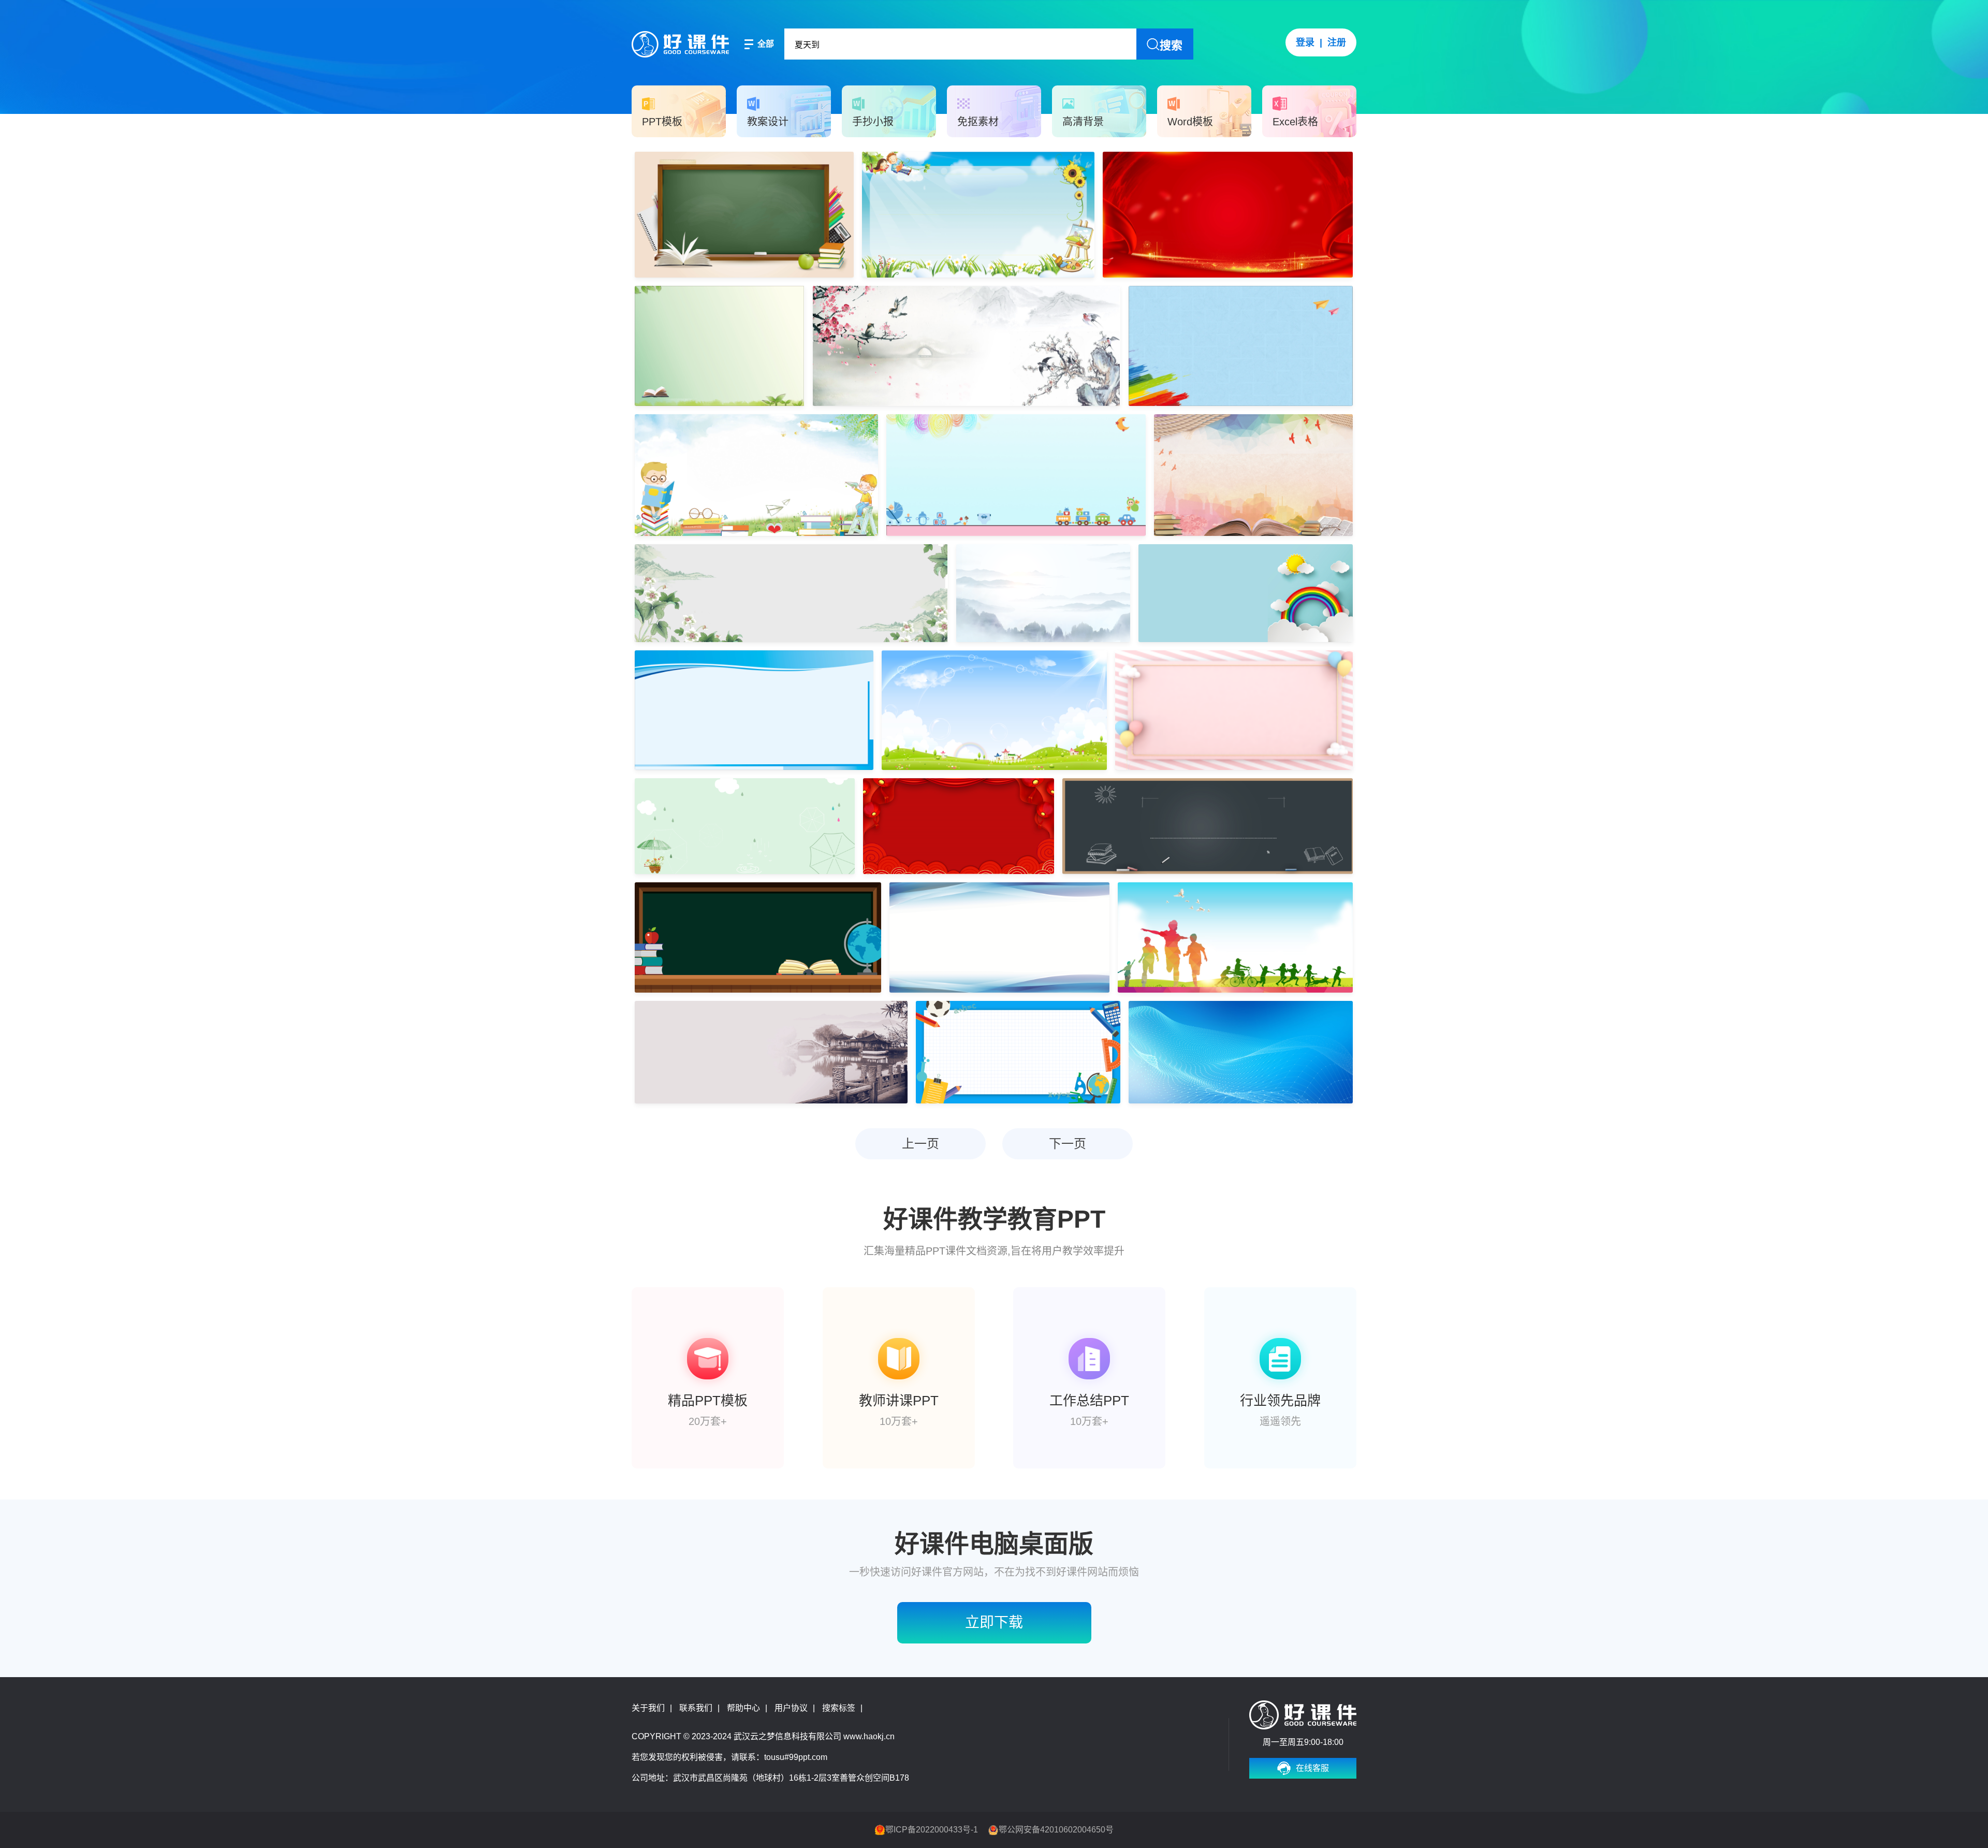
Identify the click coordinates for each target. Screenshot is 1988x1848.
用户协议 (791, 1708)
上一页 (920, 1144)
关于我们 (648, 1708)
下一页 (1068, 1144)
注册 (1337, 42)
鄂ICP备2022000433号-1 (932, 1830)
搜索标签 (839, 1708)
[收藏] (778, 160)
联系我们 (696, 1708)
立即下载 (823, 160)
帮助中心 (743, 1708)
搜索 (1171, 45)
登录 (1305, 42)
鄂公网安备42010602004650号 (1056, 1830)
